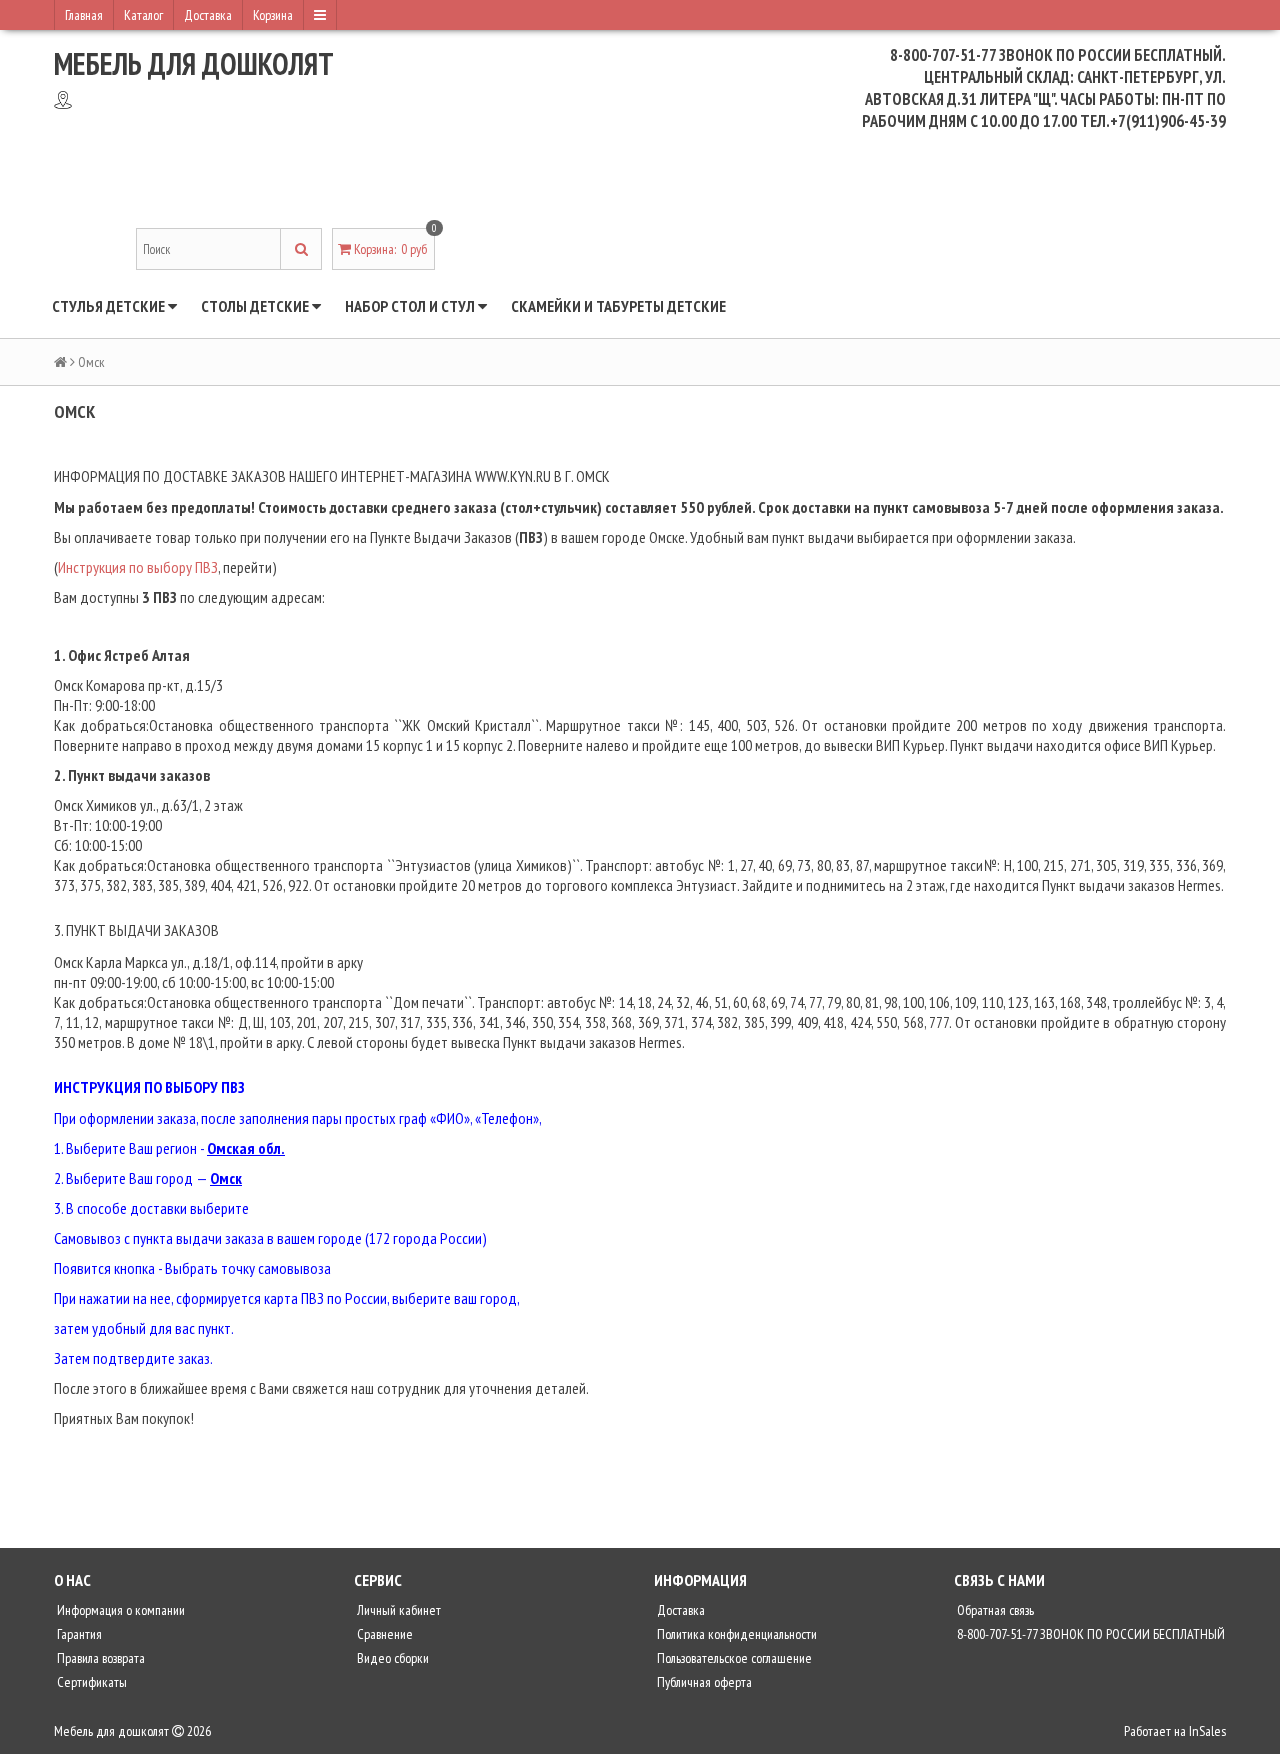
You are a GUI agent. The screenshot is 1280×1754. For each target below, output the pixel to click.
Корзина (273, 15)
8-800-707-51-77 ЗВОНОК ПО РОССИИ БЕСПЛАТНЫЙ (1089, 1634)
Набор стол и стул (411, 306)
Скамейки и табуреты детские (618, 306)
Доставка (208, 15)
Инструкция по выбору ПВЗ (138, 567)
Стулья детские (110, 306)
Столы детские (256, 306)
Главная (84, 15)
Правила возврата (99, 1658)
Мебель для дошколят (194, 63)
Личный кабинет (397, 1610)
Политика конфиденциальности (735, 1634)
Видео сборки (391, 1658)
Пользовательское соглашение (733, 1658)
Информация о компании (119, 1610)
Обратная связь (994, 1610)
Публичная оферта (703, 1682)
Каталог (143, 15)
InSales (1207, 1731)
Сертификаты (90, 1682)
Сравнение (383, 1634)
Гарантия (78, 1634)
